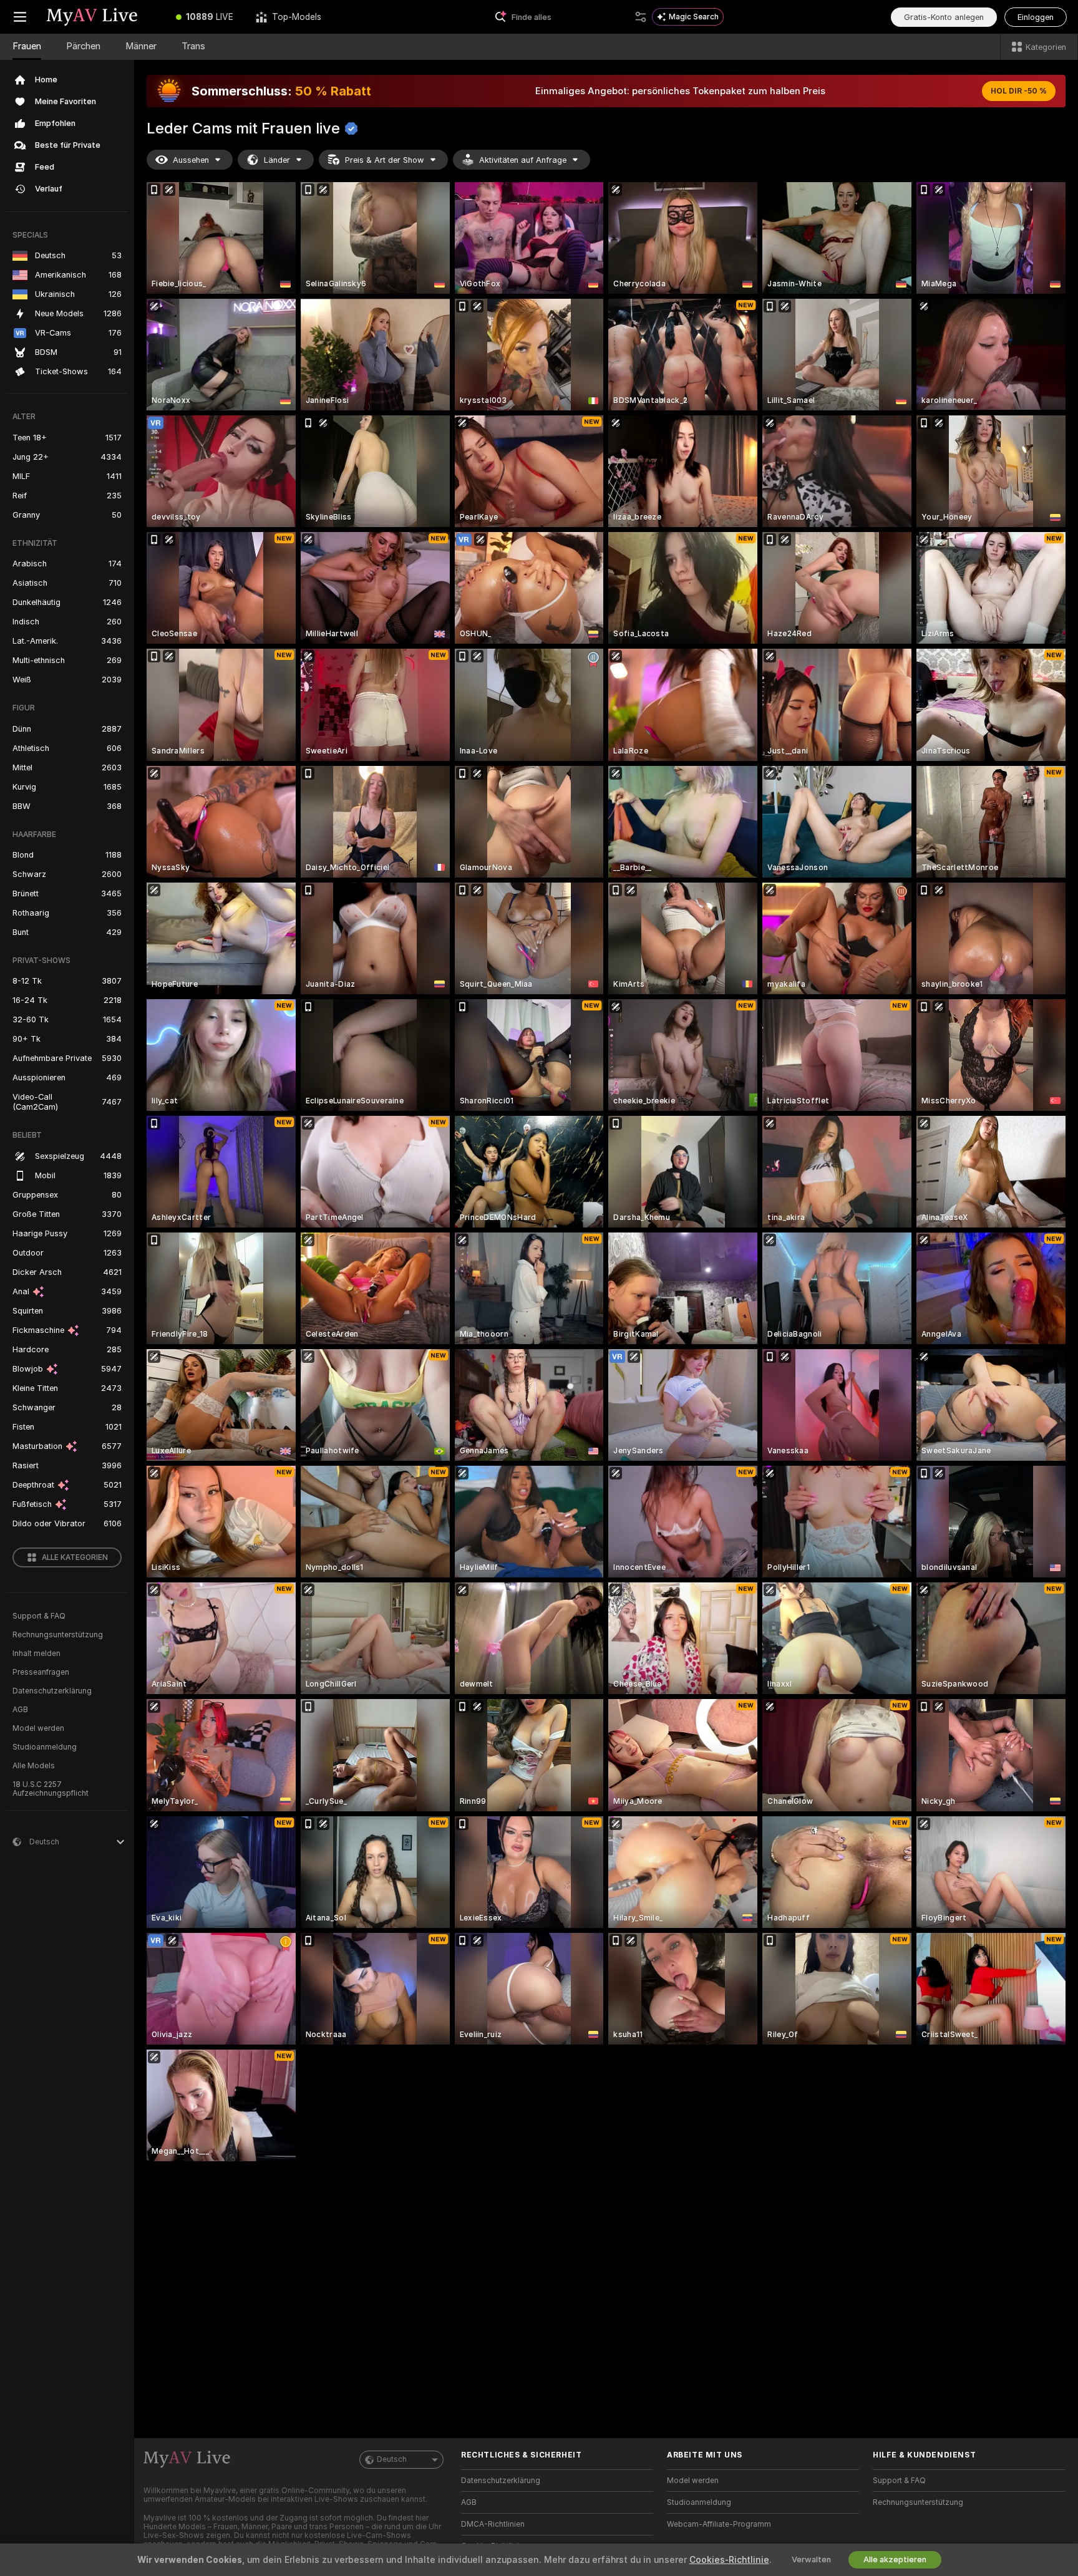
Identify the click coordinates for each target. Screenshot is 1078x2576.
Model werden (38, 1728)
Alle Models (34, 1766)
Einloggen (1036, 17)
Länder (277, 160)
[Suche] (641, 17)
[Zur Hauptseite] (102, 17)
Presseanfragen (41, 1672)
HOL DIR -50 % (1019, 91)
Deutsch (392, 2459)
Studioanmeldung (45, 1747)
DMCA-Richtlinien (493, 2524)
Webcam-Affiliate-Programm (719, 2524)
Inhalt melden (36, 1654)
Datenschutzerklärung (52, 1691)
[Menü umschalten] (20, 17)
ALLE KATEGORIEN (75, 1557)
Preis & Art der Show (385, 160)
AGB (20, 1710)
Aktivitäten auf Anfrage (523, 160)
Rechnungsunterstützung (58, 1635)
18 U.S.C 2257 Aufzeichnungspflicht (51, 1789)
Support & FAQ (39, 1616)
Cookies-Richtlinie (729, 2560)
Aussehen (191, 160)
